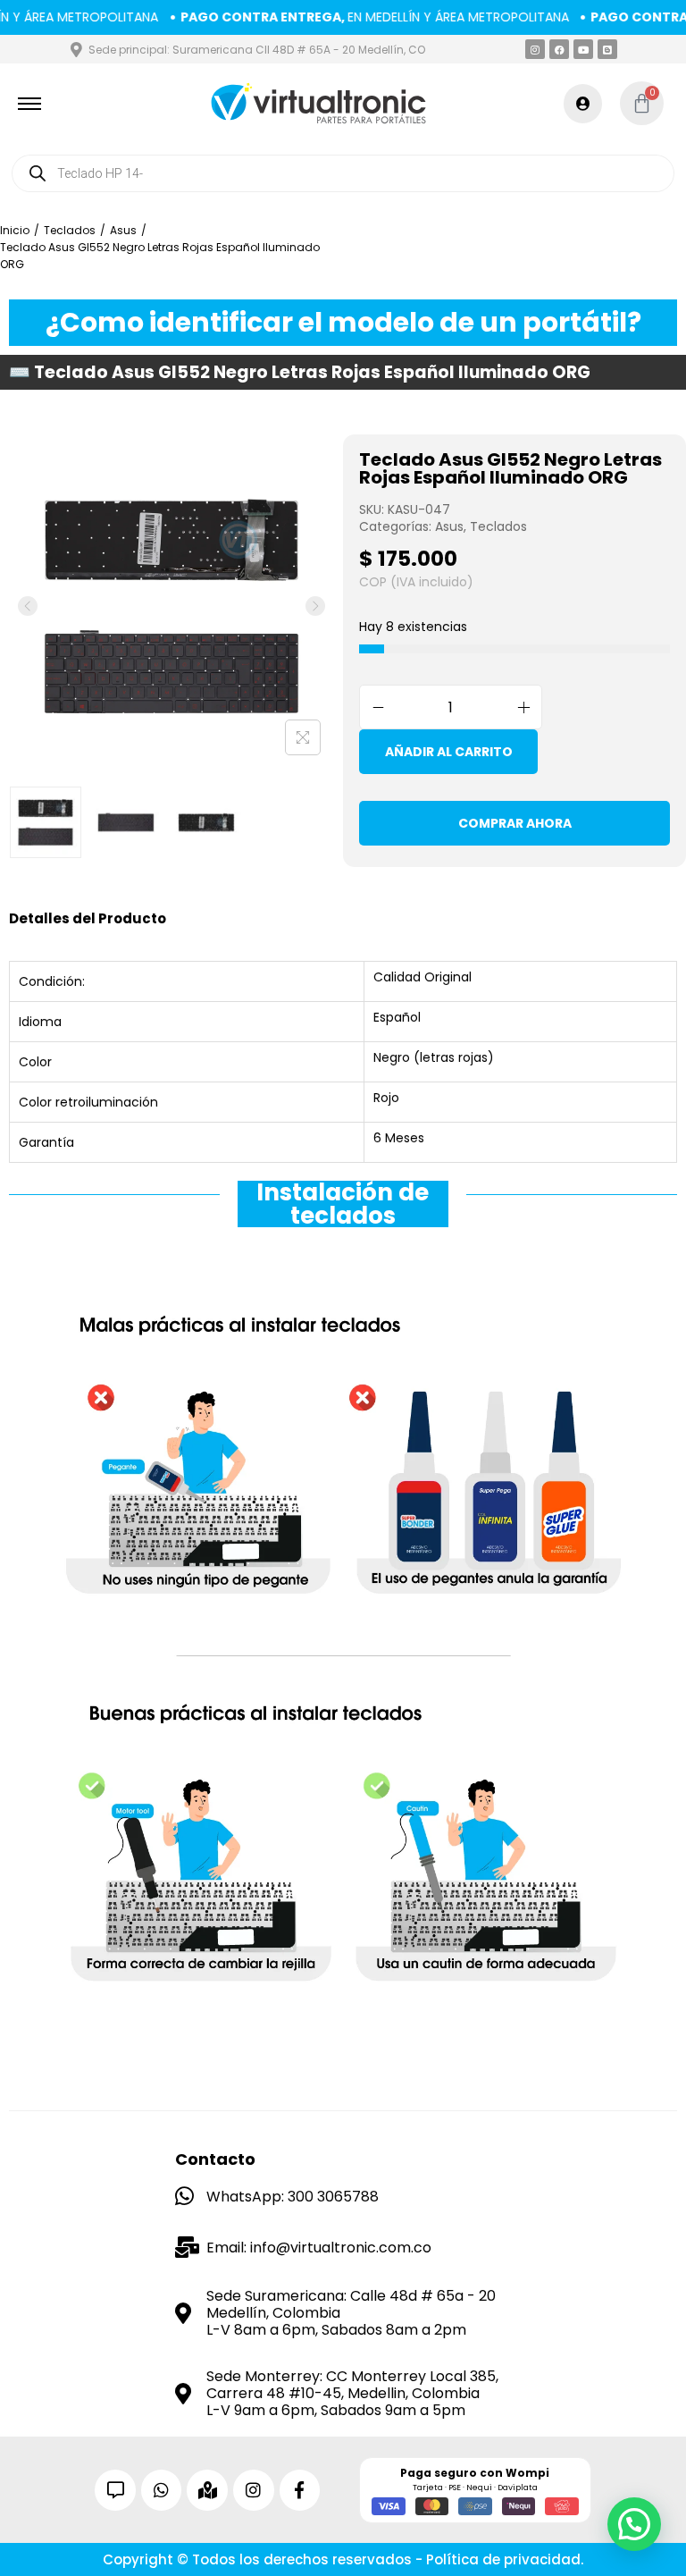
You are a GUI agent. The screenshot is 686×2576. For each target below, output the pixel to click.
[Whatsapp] (162, 2490)
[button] (634, 2524)
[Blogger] (607, 49)
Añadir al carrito (449, 752)
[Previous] (28, 606)
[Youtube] (583, 49)
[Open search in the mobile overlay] (343, 173)
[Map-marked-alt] (207, 2490)
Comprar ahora (515, 823)
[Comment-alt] (115, 2490)
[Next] (315, 606)
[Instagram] (535, 49)
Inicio (15, 230)
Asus (123, 230)
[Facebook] (559, 49)
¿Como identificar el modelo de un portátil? (343, 322)
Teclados (70, 230)
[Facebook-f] (300, 2490)
